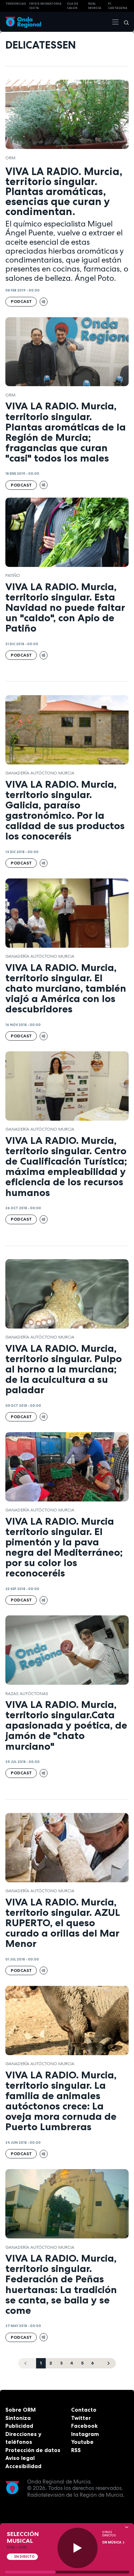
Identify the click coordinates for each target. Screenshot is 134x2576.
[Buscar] (124, 22)
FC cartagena (118, 6)
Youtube (82, 2442)
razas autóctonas (27, 1694)
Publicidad (19, 2426)
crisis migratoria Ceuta (45, 6)
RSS (76, 2450)
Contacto (84, 2410)
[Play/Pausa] (78, 2548)
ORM (10, 158)
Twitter (81, 2418)
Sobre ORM (21, 2410)
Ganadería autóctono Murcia (40, 773)
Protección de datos (33, 2450)
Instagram (85, 2434)
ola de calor (73, 6)
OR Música (112, 2542)
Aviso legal (20, 2458)
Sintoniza (18, 2418)
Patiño (13, 576)
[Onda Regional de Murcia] (23, 22)
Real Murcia (95, 6)
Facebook (84, 2426)
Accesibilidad (23, 2466)
